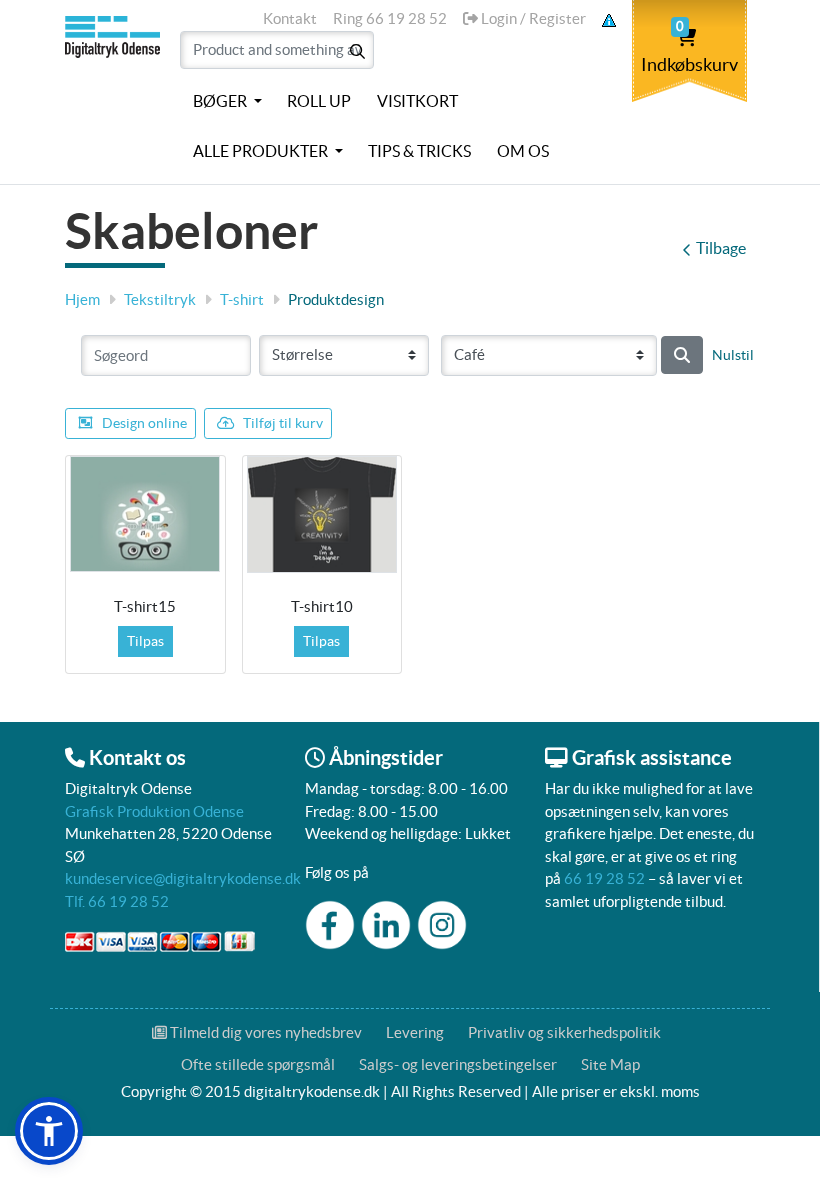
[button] (49, 1131)
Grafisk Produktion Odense (154, 811)
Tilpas (145, 641)
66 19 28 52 (604, 878)
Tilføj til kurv (283, 423)
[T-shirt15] (145, 514)
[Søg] (682, 355)
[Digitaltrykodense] (114, 88)
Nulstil (733, 355)
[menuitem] (227, 102)
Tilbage (721, 248)
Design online (144, 423)
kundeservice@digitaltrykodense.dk (183, 878)
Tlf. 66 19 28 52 (117, 901)
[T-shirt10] (322, 514)
